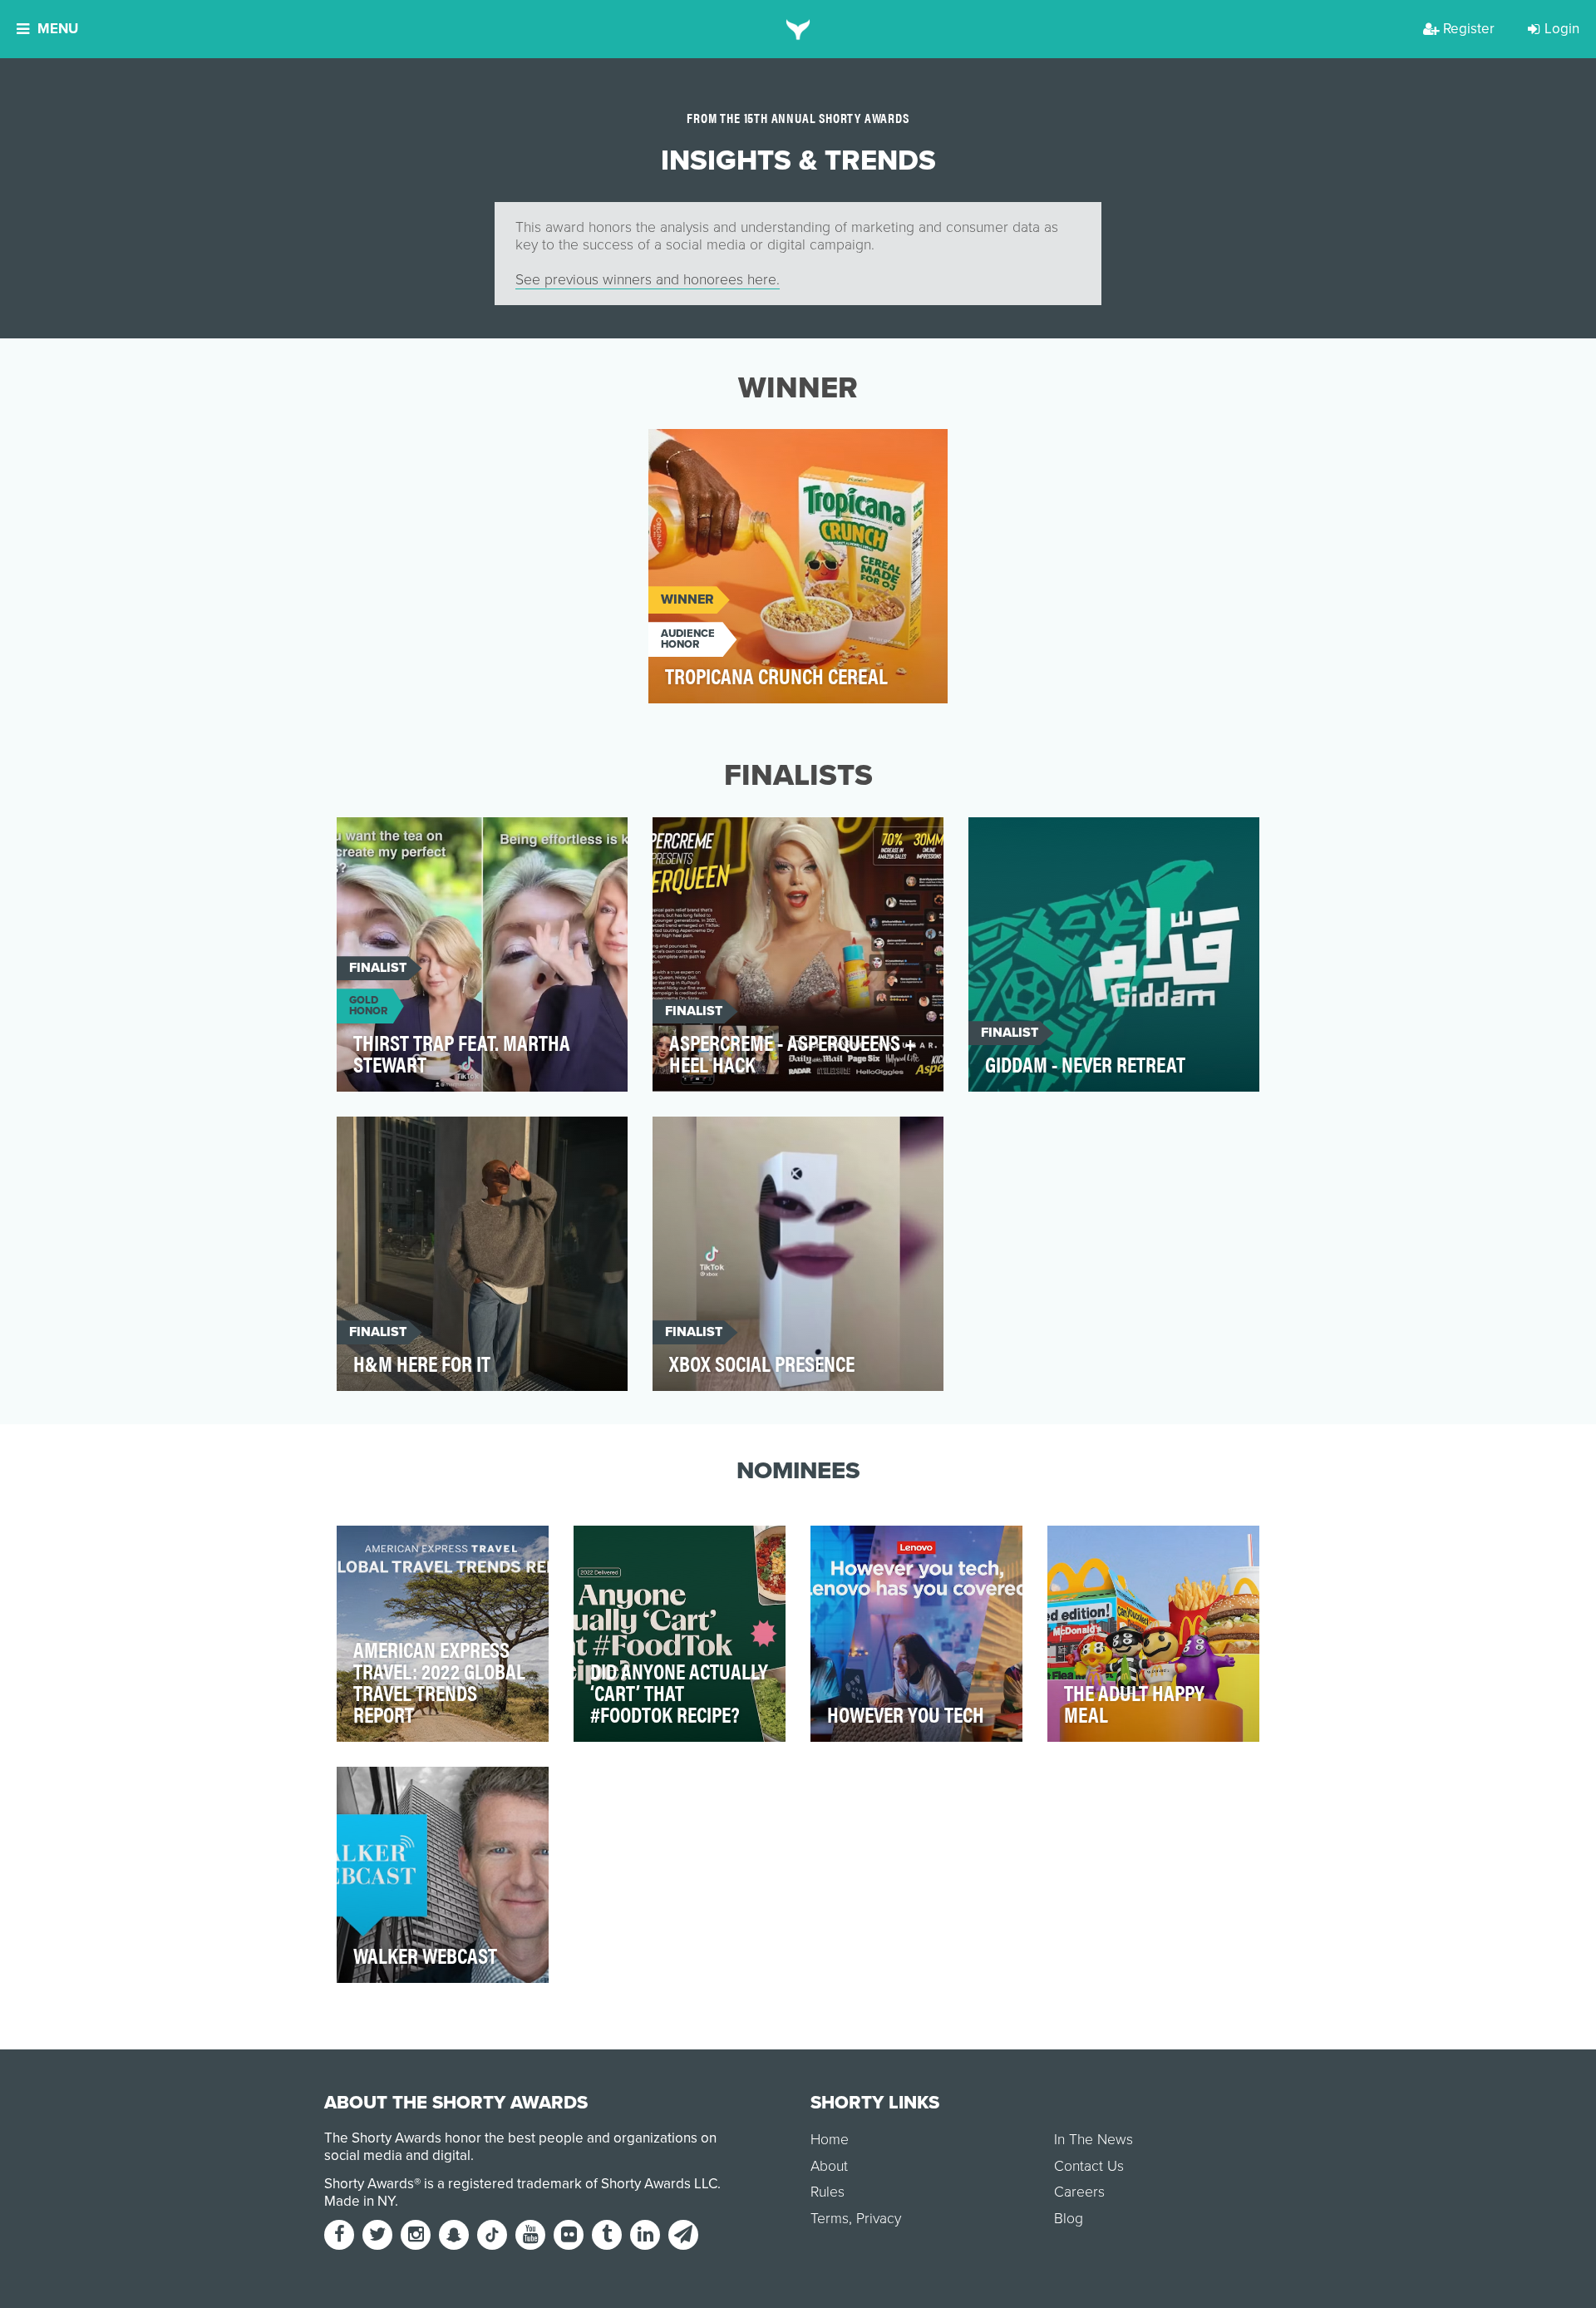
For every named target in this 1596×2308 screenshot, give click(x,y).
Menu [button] (58, 29)
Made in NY (360, 2201)
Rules (828, 2192)
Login (1562, 29)
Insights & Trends (720, 451)
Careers (1079, 2192)
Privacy (879, 2219)
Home (830, 2140)
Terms (830, 2219)
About (829, 2166)
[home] (798, 29)
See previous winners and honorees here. (648, 280)
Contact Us (1089, 2166)
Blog (1069, 2219)
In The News (1094, 2140)
